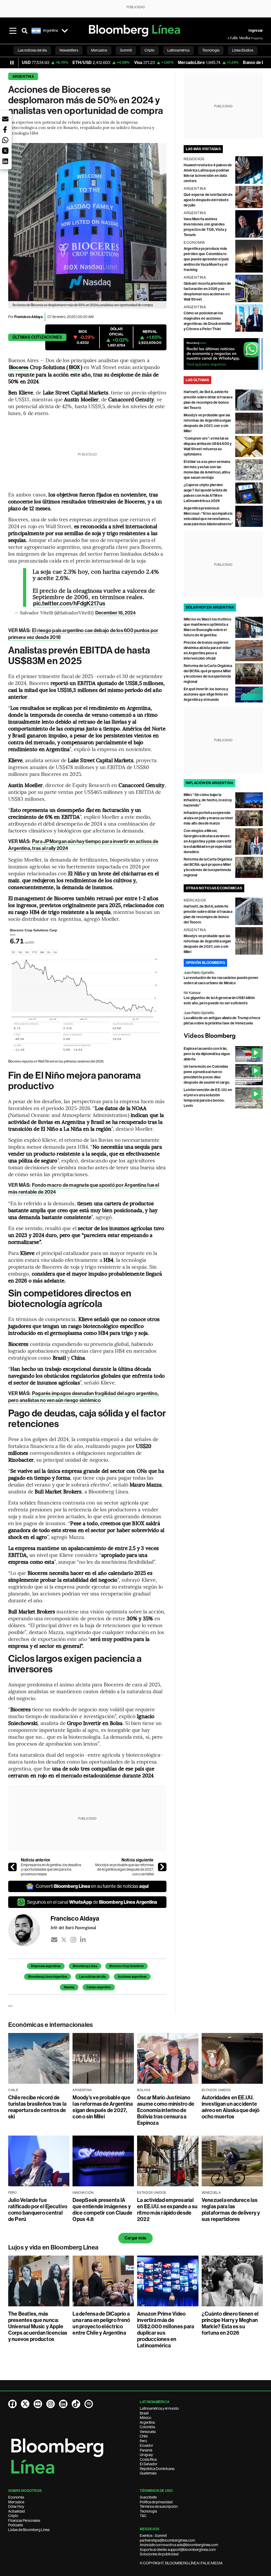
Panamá (146, 2450)
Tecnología (148, 2511)
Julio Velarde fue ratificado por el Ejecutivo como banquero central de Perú (38, 2210)
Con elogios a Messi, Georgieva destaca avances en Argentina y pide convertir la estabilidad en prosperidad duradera (208, 841)
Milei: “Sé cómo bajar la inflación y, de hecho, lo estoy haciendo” (208, 800)
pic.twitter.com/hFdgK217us (69, 604)
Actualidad (17, 2511)
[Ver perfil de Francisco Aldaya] (29, 1930)
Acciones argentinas (132, 1977)
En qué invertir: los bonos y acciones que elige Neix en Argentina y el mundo (206, 694)
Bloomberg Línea (85, 1966)
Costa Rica (148, 2459)
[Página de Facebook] (12, 2404)
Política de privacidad (156, 2502)
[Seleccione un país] (65, 31)
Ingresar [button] (256, 31)
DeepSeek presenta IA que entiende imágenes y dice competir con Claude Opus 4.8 (102, 2210)
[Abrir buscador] (25, 31)
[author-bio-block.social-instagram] (73, 1940)
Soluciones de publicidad (159, 2554)
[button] (5, 119)
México (146, 2418)
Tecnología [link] (211, 50)
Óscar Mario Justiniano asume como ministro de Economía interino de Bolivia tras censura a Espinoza (166, 2110)
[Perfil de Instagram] (51, 2404)
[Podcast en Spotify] (89, 2404)
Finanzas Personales (24, 2520)
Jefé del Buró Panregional (73, 1928)
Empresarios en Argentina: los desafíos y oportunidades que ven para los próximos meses (51, 1869)
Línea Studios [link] (243, 50)
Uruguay (146, 2455)
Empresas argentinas (46, 1966)
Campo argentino (99, 1987)
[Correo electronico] (54, 1940)
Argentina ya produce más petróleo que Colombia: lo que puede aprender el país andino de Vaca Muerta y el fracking (206, 259)
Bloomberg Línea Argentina (48, 1977)
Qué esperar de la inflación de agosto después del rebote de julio (208, 200)
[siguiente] (162, 1867)
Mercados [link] (99, 50)
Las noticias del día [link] (32, 50)
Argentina (23, 77)
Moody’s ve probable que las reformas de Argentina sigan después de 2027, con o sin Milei (125, 1869)
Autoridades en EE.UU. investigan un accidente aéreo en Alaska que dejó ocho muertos (231, 2107)
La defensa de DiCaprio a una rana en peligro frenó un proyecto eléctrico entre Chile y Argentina (101, 2323)
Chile (144, 2436)
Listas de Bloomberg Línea (29, 2530)
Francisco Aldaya (28, 317)
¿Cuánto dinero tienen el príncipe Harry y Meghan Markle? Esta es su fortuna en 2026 (230, 2323)
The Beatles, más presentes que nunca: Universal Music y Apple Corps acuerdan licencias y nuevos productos (38, 2326)
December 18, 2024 (116, 613)
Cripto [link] (150, 50)
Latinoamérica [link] (178, 50)
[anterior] (12, 1867)
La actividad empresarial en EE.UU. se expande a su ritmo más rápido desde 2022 (167, 2210)
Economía (16, 2497)
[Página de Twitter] (25, 2404)
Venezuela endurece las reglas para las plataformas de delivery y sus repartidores (231, 2210)
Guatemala (148, 2473)
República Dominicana (157, 2469)
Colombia (147, 2427)
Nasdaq (69, 1987)
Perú (143, 2441)
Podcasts (16, 2525)
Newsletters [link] (69, 50)
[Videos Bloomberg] (223, 1036)
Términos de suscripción (159, 2506)
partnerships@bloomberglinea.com (167, 2540)
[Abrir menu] (13, 31)
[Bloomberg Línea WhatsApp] (223, 354)
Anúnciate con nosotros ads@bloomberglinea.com (179, 2545)
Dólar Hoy (16, 2506)
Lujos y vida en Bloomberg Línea (53, 2247)
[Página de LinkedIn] (63, 2404)
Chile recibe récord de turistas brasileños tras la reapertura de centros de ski (37, 2107)
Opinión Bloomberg (205, 963)
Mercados (16, 2502)
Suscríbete (148, 2497)
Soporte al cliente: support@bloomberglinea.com (178, 2550)
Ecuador (146, 2445)
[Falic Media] (231, 38)
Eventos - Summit (153, 2536)
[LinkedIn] (83, 1940)
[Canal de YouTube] (38, 2404)
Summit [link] (126, 50)
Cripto (13, 2516)
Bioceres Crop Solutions (127, 1966)
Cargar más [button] (135, 2238)
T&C (143, 2516)
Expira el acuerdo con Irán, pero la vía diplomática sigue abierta (207, 1054)
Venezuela (148, 2432)
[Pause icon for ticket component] (12, 63)
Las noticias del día (92, 1977)
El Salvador (149, 2464)
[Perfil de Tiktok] (76, 2404)
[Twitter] (64, 1940)
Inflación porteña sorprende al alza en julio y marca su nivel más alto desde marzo (208, 818)
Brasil (144, 2413)
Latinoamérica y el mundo (159, 2408)
